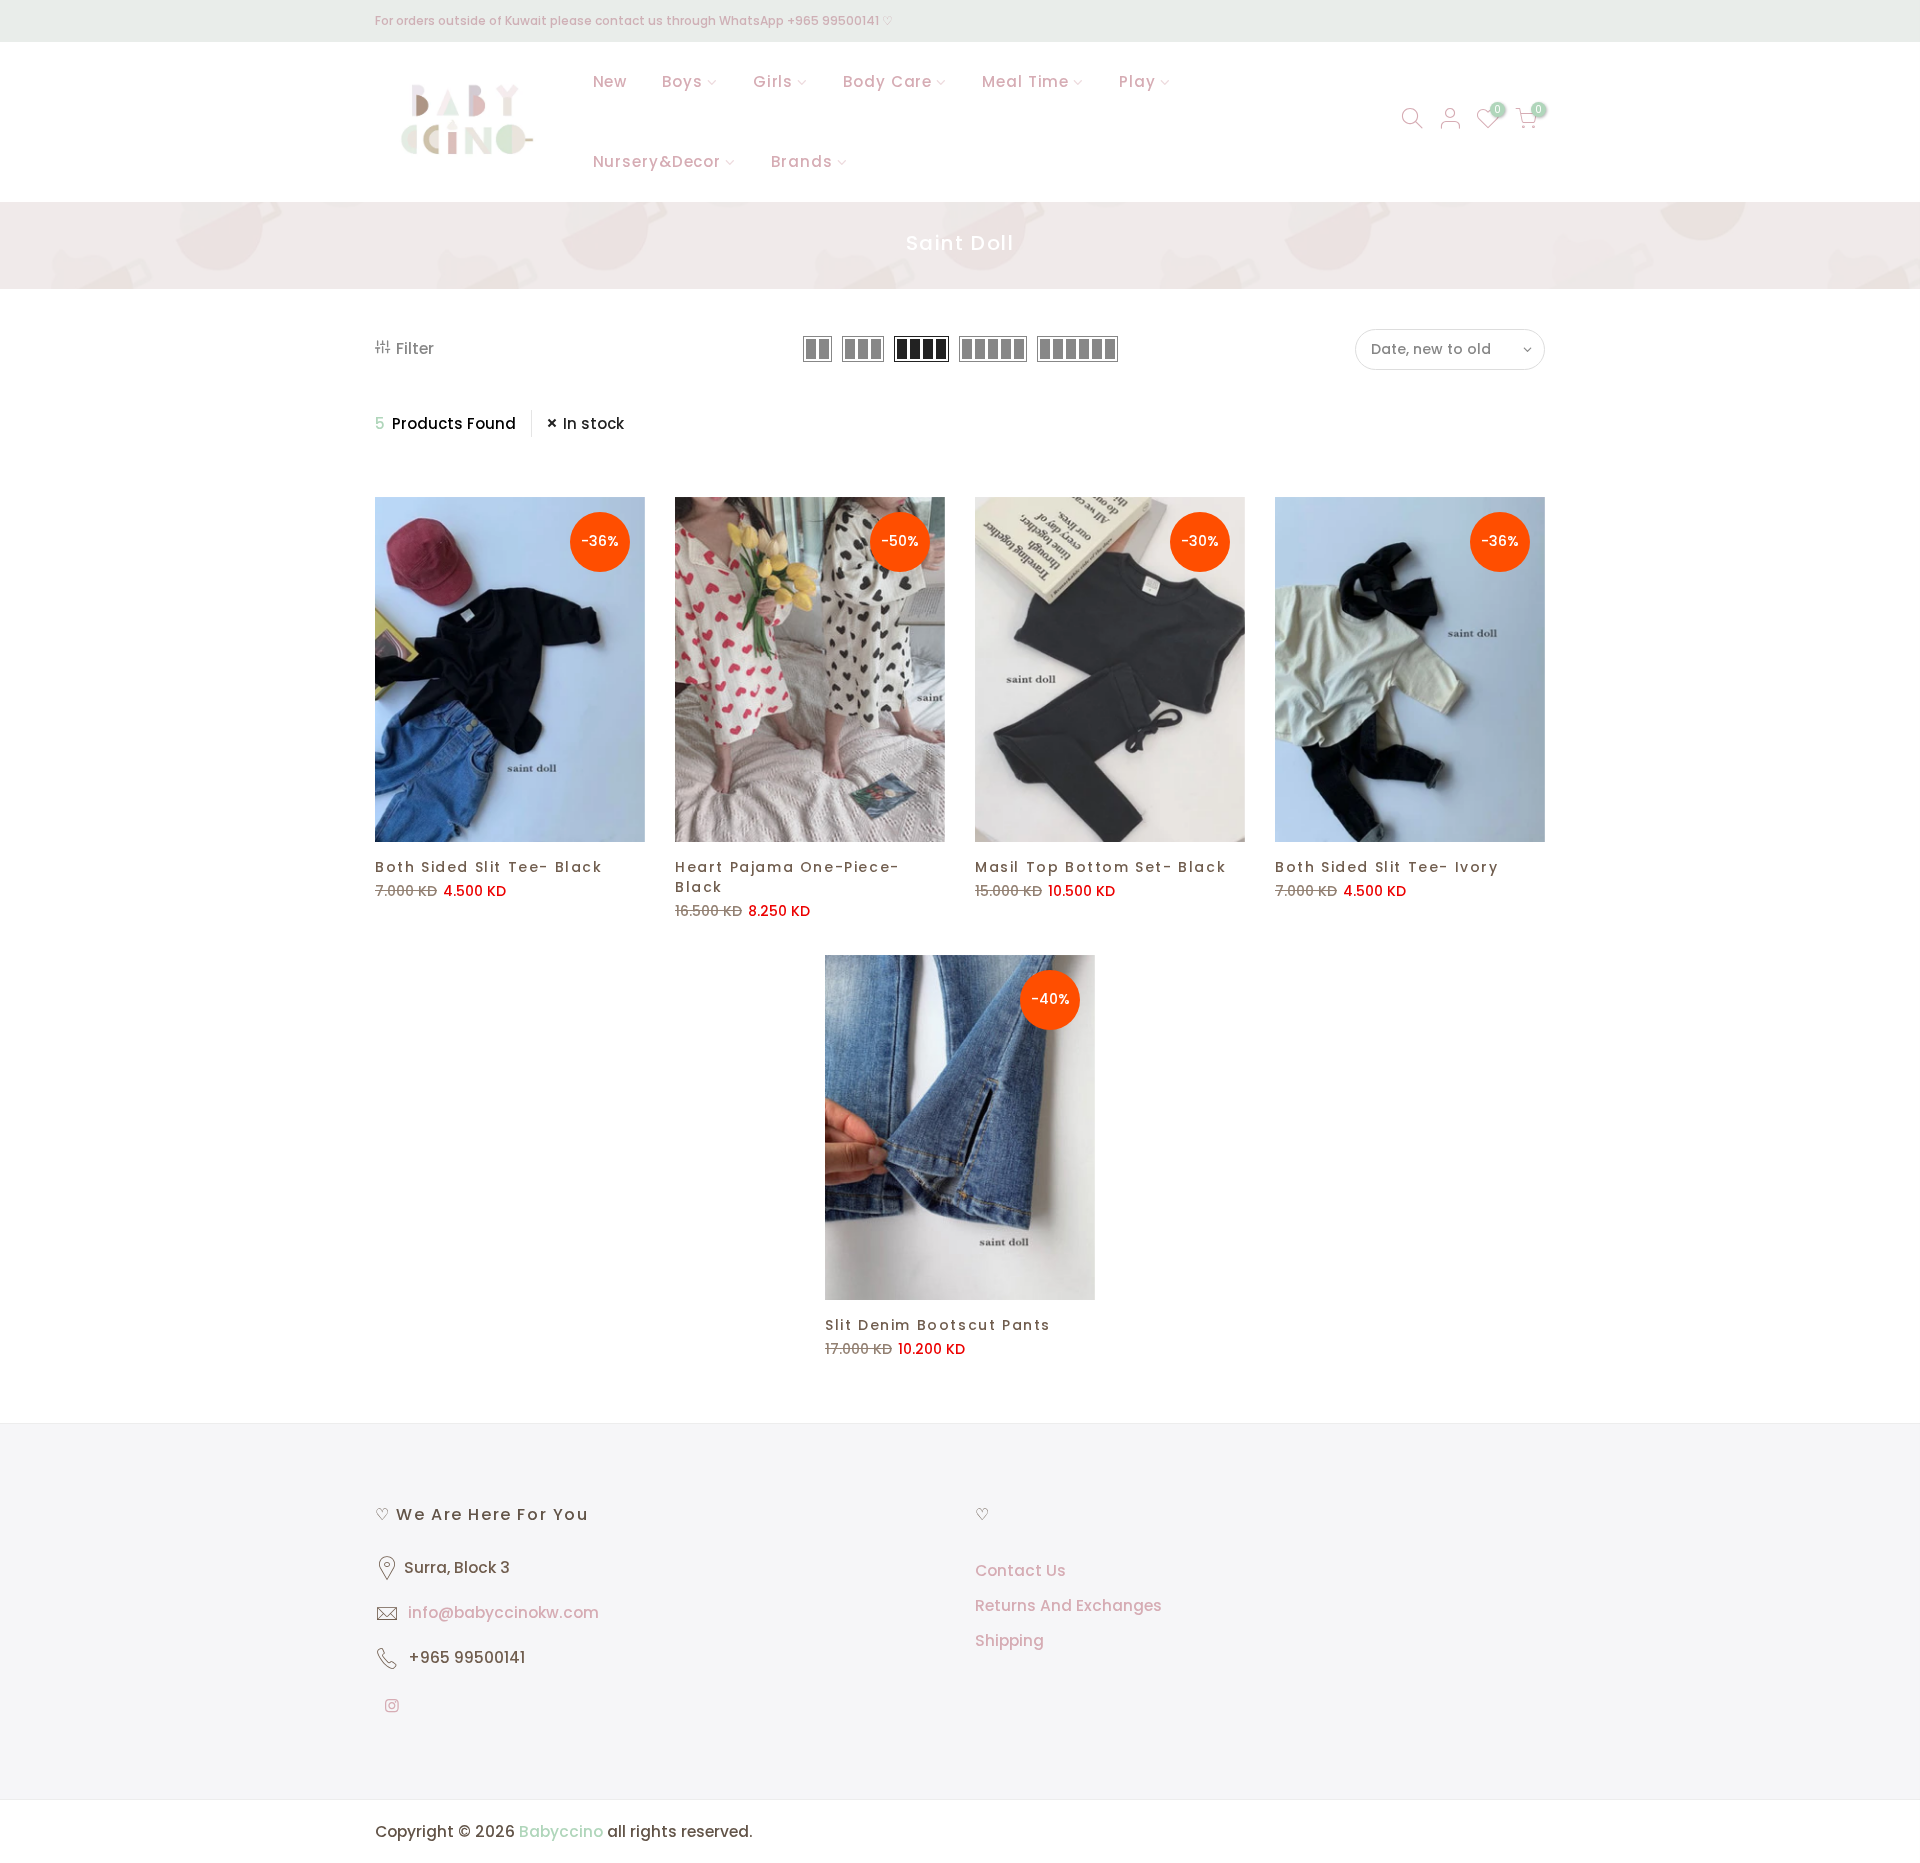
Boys (682, 81)
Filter (415, 348)
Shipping (1009, 1640)
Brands (801, 161)
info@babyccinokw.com (503, 1612)
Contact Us (1020, 1570)
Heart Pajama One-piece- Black (787, 877)
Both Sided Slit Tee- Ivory (1387, 867)
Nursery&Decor (657, 161)
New (610, 81)
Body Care (887, 81)
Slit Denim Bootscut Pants (938, 1325)
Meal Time (1025, 81)
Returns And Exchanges (1068, 1605)
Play (1137, 81)
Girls (773, 81)
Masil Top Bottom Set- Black (1100, 867)
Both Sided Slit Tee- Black (489, 867)
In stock (593, 423)
